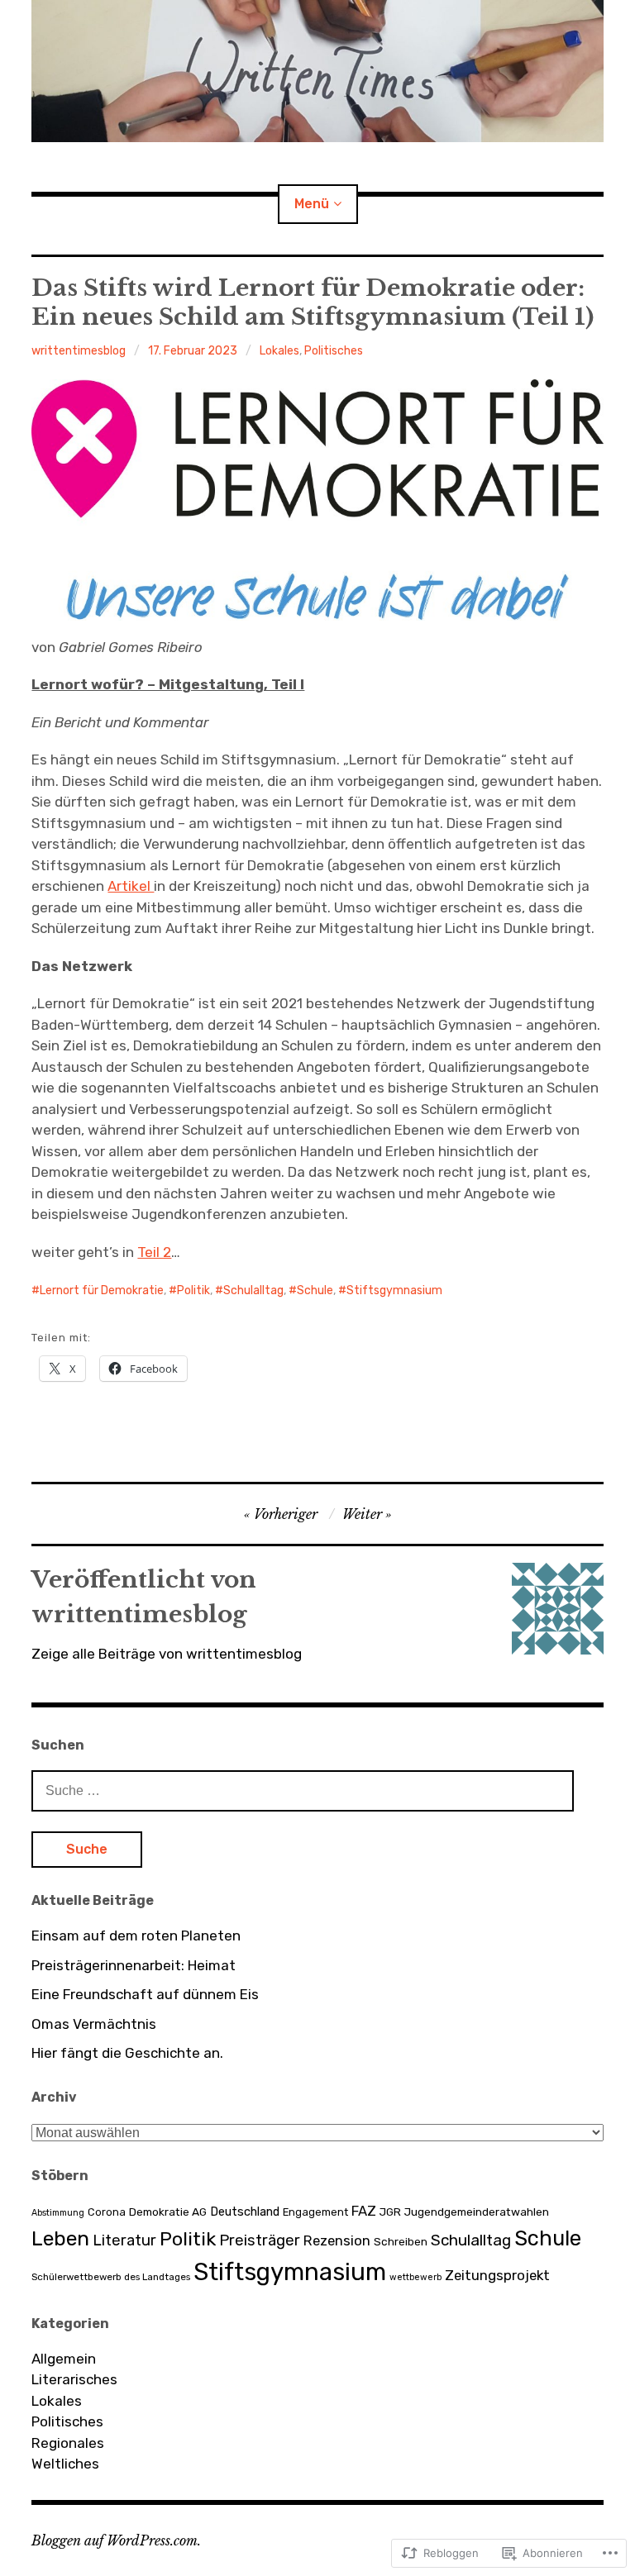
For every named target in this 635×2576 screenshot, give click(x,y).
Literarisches (74, 2379)
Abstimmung (58, 2213)
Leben (60, 2238)
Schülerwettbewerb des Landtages (111, 2277)
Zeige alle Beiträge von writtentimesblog (167, 1654)
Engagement (315, 2212)
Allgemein (64, 2359)
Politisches (334, 351)
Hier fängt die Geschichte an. (127, 2053)
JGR (390, 2212)
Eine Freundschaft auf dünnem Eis (145, 1994)
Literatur (124, 2240)
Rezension (337, 2240)
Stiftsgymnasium (394, 1290)
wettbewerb (415, 2277)
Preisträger (260, 2240)
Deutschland (245, 2212)
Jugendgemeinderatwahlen (477, 2212)
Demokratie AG (168, 2212)
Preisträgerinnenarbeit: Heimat (134, 1965)
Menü (312, 204)
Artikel (131, 886)
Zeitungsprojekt (497, 2275)
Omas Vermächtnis (94, 2024)
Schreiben (401, 2241)
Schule (315, 1290)
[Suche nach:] (303, 1790)
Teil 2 (154, 1252)
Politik (193, 1290)
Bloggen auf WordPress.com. (116, 2540)
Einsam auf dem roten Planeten (136, 1936)
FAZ (364, 2211)
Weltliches (65, 2464)
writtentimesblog (79, 351)
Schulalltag (253, 1290)
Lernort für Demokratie (102, 1290)
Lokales (279, 351)
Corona (107, 2212)
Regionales (68, 2443)
